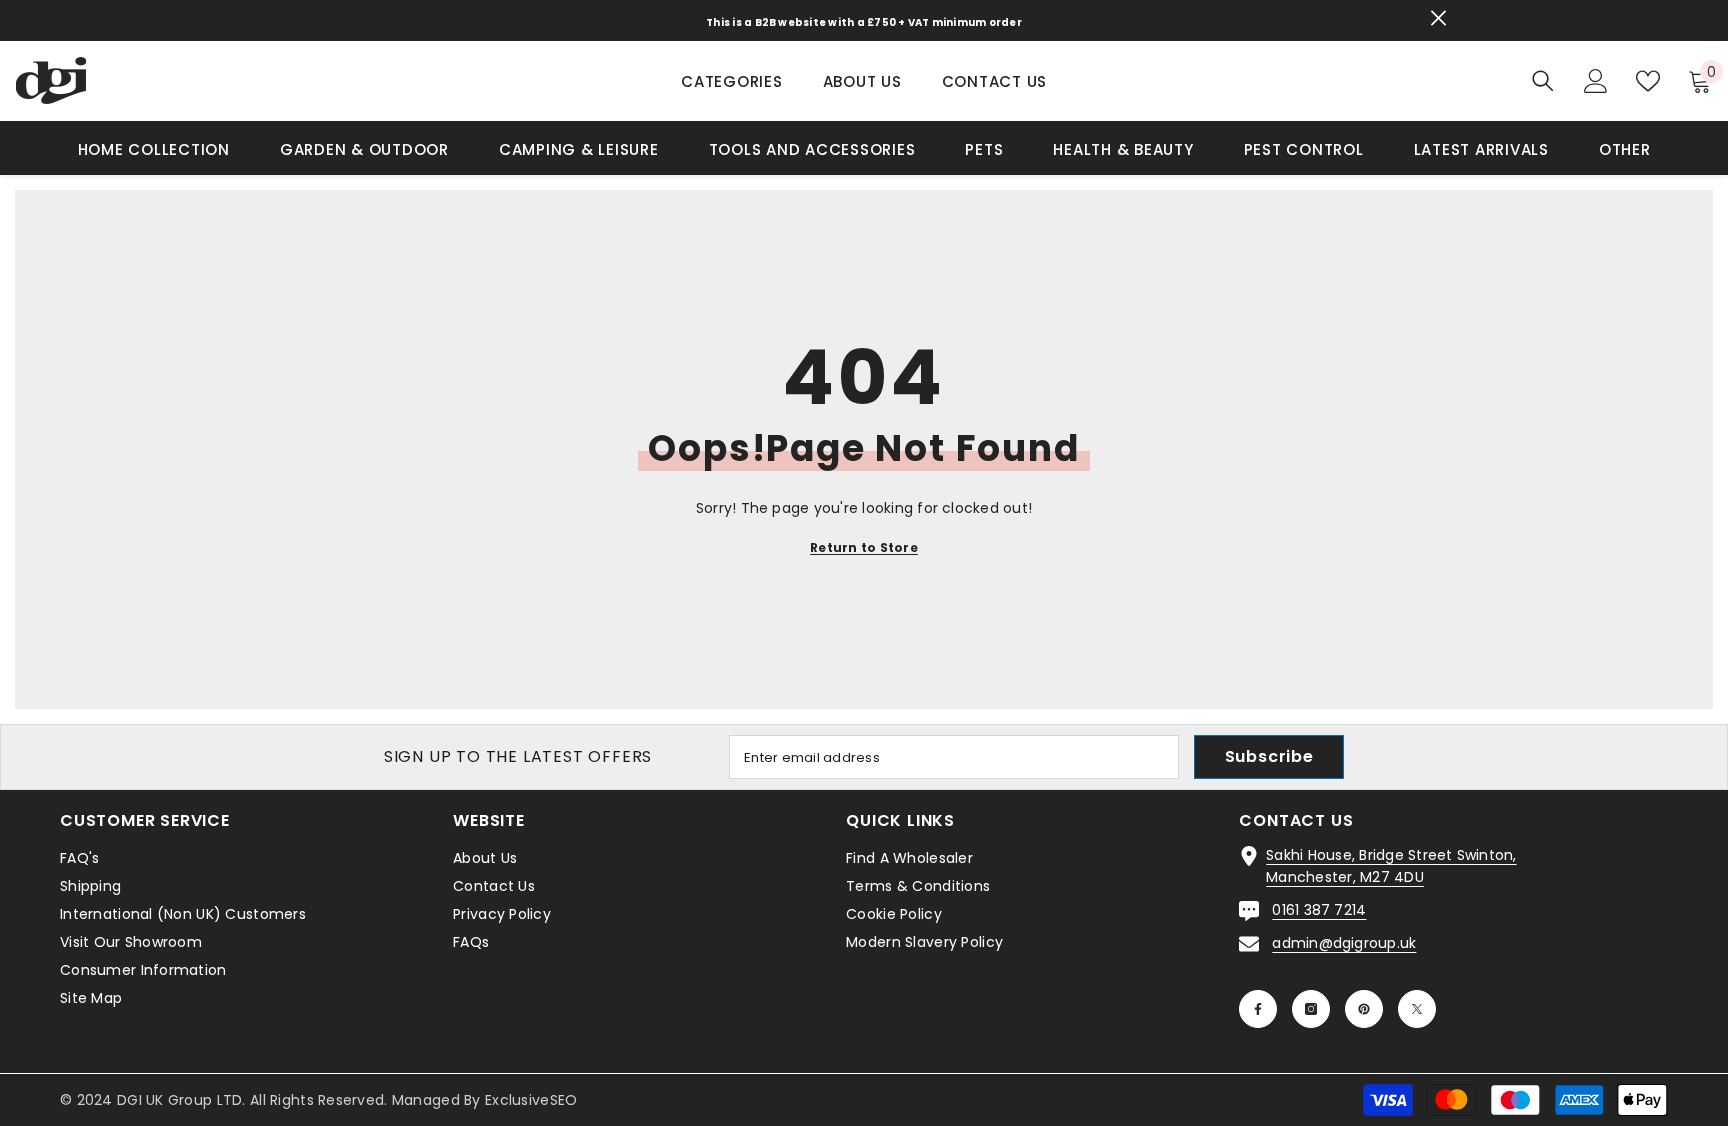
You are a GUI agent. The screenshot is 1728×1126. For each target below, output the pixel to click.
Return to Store (864, 547)
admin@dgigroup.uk (1344, 943)
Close (1438, 18)
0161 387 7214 (1319, 910)
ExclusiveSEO (531, 1100)
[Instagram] (1311, 1009)
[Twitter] (1417, 1009)
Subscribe (1269, 756)
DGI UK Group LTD (179, 1100)
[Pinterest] (1364, 1009)
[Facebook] (1258, 1009)
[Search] (1543, 80)
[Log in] (1596, 81)
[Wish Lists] (1648, 81)
